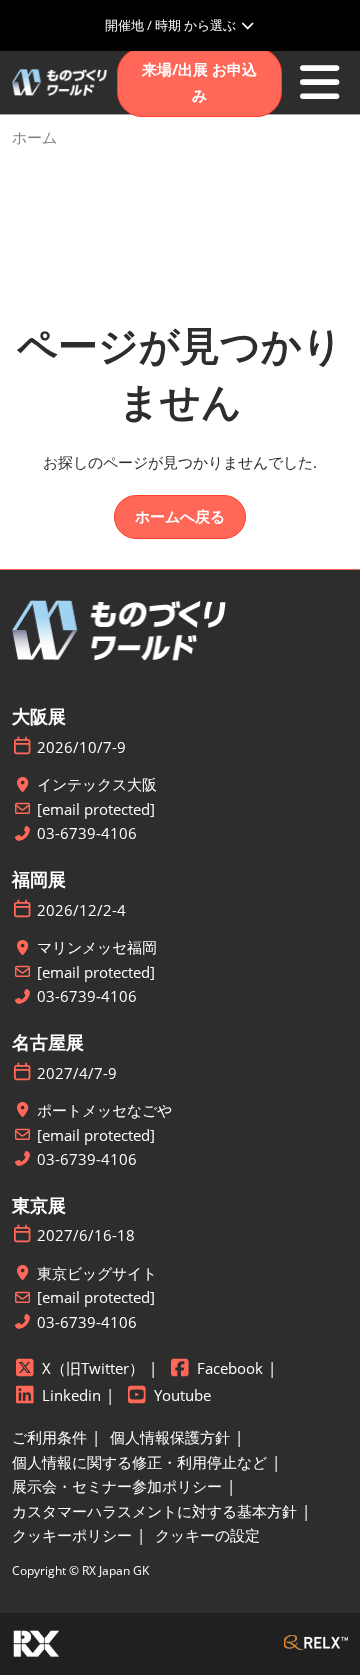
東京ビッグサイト (97, 1273)
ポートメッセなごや (104, 1110)
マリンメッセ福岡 (97, 947)
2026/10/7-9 (81, 747)
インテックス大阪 (97, 784)
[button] (199, 82)
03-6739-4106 (87, 833)
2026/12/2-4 (81, 910)
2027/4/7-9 (77, 1073)
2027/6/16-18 (86, 1235)
